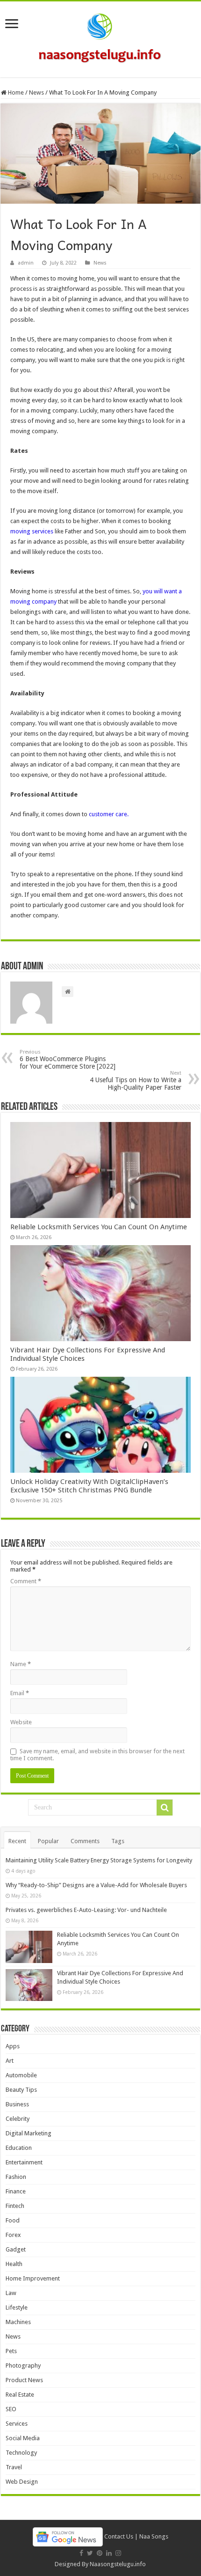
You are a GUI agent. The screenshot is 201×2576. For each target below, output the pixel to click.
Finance (16, 2191)
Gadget (16, 2249)
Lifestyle (17, 2307)
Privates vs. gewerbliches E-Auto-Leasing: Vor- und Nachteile (86, 1910)
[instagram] (118, 2553)
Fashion (16, 2177)
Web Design (22, 2482)
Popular (48, 1841)
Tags (118, 1841)
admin (26, 263)
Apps (13, 2046)
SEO (11, 2409)
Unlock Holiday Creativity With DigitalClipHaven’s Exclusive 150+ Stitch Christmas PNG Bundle (89, 1486)
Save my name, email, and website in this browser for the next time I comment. (97, 1755)
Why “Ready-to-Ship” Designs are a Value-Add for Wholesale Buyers (96, 1885)
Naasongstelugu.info (118, 2564)
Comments (85, 1841)
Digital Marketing (29, 2133)
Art (10, 2061)
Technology (21, 2453)
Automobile (21, 2075)
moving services (32, 531)
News (36, 92)
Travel (14, 2467)
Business (17, 2104)
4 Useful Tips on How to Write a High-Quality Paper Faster (136, 1081)
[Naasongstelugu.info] (100, 37)
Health (14, 2264)
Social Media (23, 2438)
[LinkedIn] (109, 2553)
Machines (18, 2322)
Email (20, 1693)
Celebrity (18, 2119)
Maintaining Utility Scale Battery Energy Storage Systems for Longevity (99, 1860)
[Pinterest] (100, 2553)
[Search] (165, 1808)
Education (19, 2148)
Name (21, 1664)
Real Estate (20, 2395)
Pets (11, 2351)
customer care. (109, 814)
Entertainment (24, 2162)
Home (15, 92)
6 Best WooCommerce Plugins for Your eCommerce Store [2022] (68, 1059)
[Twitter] (90, 2553)
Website (21, 1722)
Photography (23, 2366)
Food (13, 2220)
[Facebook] (81, 2553)
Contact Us (119, 2536)
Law (11, 2293)
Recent (17, 1841)
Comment (26, 1581)
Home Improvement (33, 2278)
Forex (13, 2235)
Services (17, 2424)
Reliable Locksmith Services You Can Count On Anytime (99, 1227)
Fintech (15, 2206)
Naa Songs (154, 2536)
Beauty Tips (21, 2090)
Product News (24, 2380)
